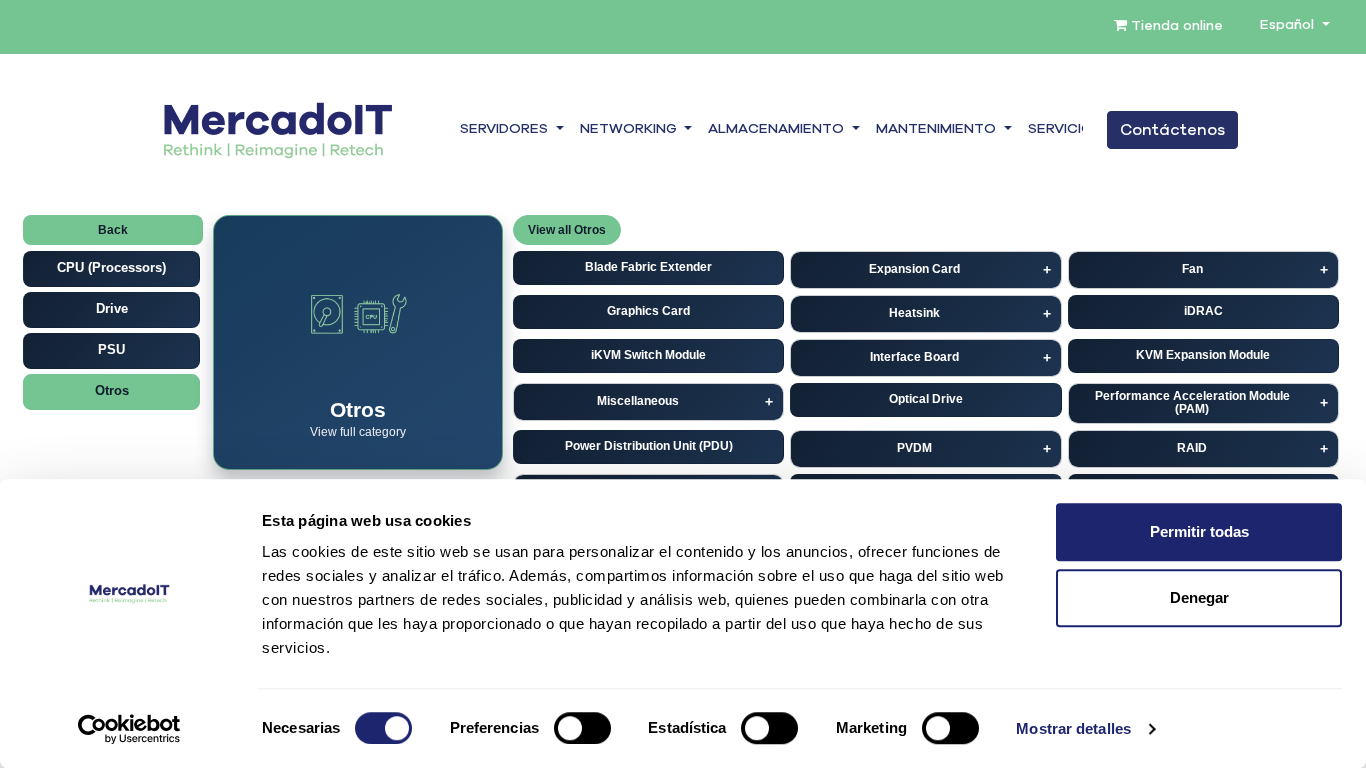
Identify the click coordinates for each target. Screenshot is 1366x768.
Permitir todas (1199, 531)
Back (113, 230)
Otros (112, 390)
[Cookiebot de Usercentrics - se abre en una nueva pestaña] (129, 729)
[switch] (582, 728)
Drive (112, 308)
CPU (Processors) (111, 267)
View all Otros (567, 230)
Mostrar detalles (1073, 728)
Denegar (1199, 597)
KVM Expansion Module (1203, 355)
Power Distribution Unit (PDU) (649, 446)
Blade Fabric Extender (648, 267)
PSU (111, 349)
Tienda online (1175, 26)
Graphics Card (648, 311)
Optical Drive (926, 399)
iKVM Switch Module (648, 355)
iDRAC (1203, 311)
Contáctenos (1172, 130)
